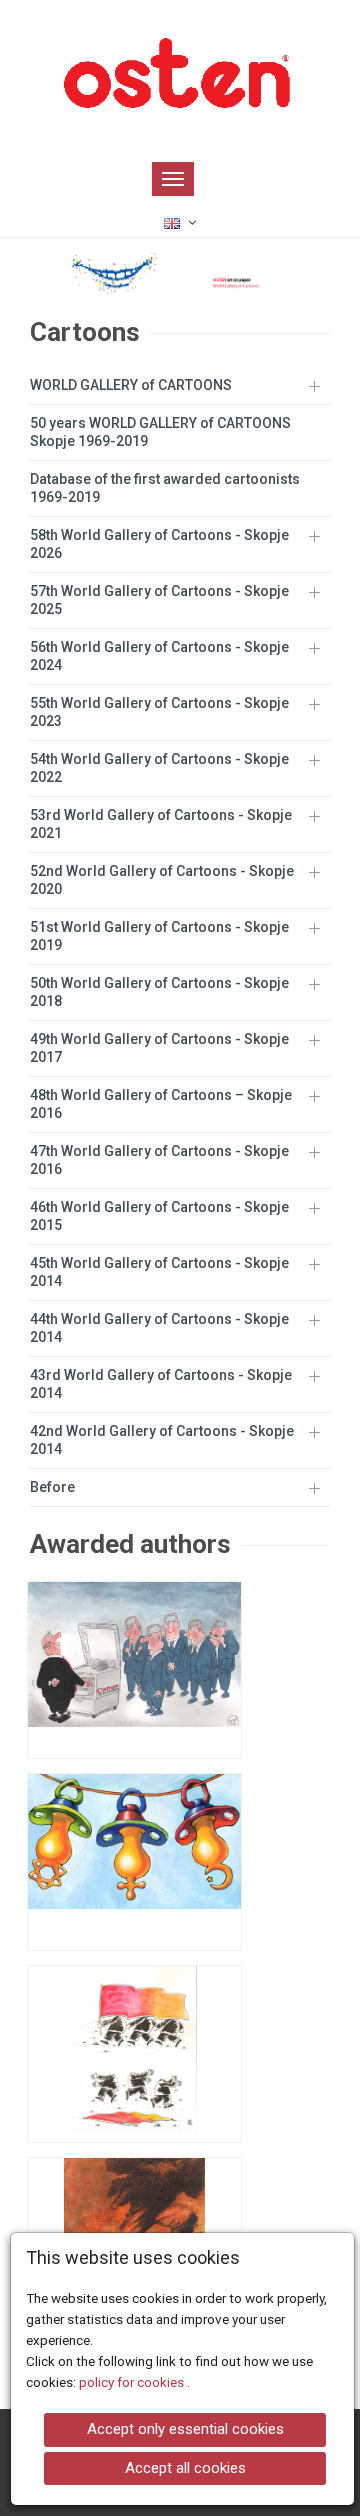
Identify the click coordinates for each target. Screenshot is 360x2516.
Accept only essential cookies (185, 2429)
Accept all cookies (185, 2468)
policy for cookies (133, 2382)
